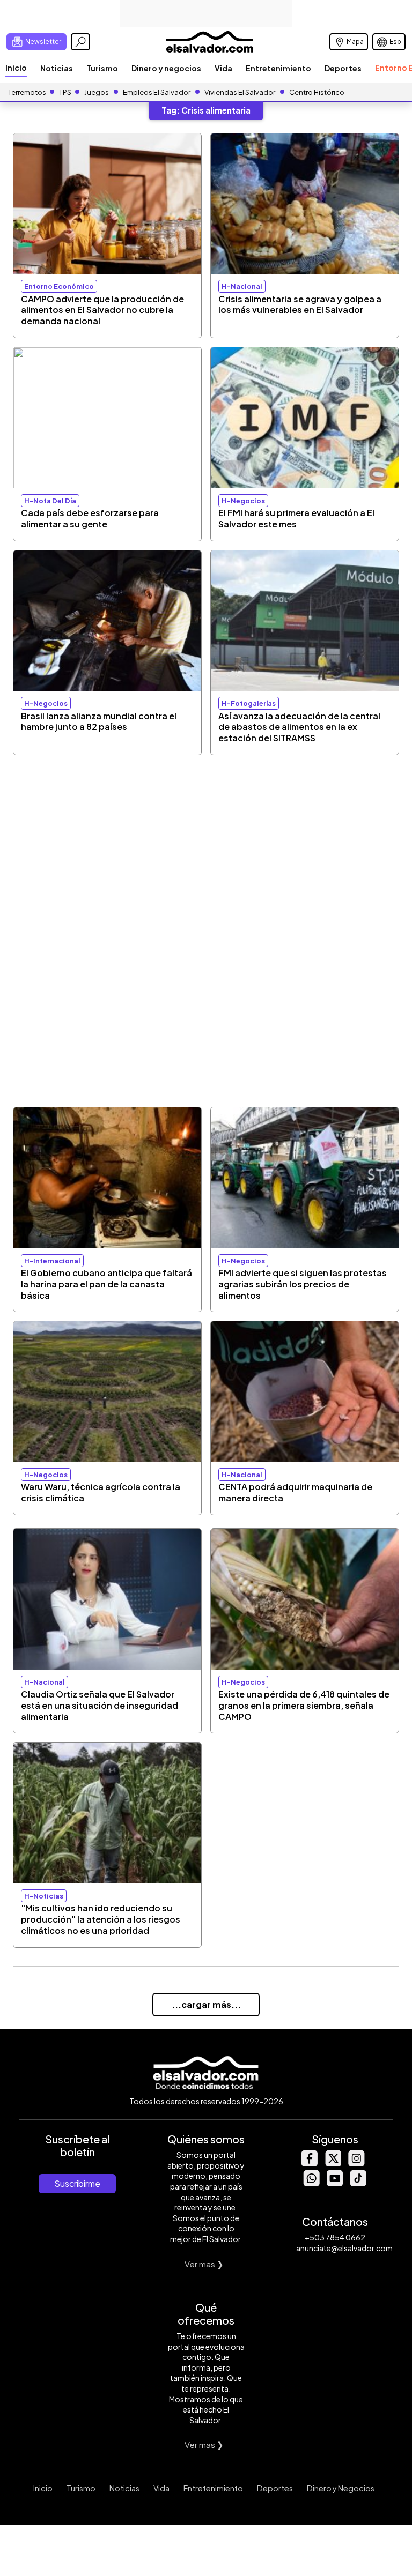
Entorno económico (59, 286)
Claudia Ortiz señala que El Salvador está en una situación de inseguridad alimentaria (100, 1705)
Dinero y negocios (166, 68)
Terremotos (27, 92)
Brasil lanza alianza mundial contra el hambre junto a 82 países (99, 721)
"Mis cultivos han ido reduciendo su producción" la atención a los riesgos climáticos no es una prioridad (101, 1919)
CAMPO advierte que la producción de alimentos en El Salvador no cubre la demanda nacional (102, 310)
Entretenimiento (278, 68)
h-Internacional (52, 1261)
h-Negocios (243, 501)
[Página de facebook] (309, 2164)
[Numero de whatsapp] (311, 2183)
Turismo (102, 68)
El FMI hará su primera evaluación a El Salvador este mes (296, 518)
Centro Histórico (317, 92)
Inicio (16, 68)
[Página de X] (333, 2164)
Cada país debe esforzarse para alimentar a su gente (90, 518)
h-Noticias (44, 1896)
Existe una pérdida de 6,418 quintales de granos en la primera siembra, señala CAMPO (304, 1705)
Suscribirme (77, 2183)
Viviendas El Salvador (240, 92)
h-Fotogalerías (249, 703)
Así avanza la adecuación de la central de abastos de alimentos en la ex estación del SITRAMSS (299, 727)
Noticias (57, 68)
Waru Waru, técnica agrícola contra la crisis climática (101, 1492)
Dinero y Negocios (341, 2488)
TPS (65, 92)
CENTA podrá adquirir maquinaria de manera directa (295, 1492)
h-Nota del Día (50, 501)
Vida (223, 68)
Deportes (343, 68)
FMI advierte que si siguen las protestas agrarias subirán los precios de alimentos (303, 1284)
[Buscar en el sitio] (80, 42)
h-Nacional (242, 286)
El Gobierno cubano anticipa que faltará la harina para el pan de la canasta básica (106, 1284)
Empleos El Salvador (157, 92)
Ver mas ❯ (204, 2264)
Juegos (97, 92)
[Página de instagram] (356, 2164)
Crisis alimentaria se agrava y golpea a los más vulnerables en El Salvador (300, 304)
